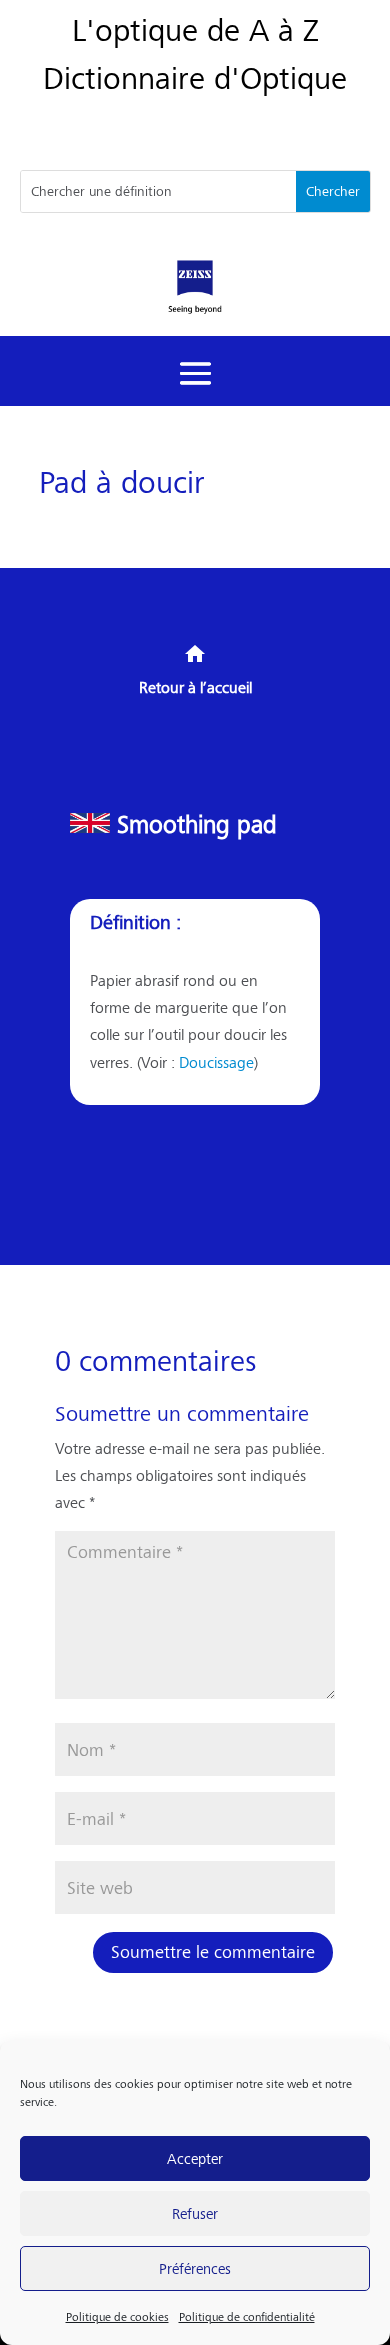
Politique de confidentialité (247, 2316)
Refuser (195, 2212)
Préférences (195, 2267)
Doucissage (216, 1061)
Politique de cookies (117, 2316)
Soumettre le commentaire (213, 1951)
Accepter (195, 2157)
